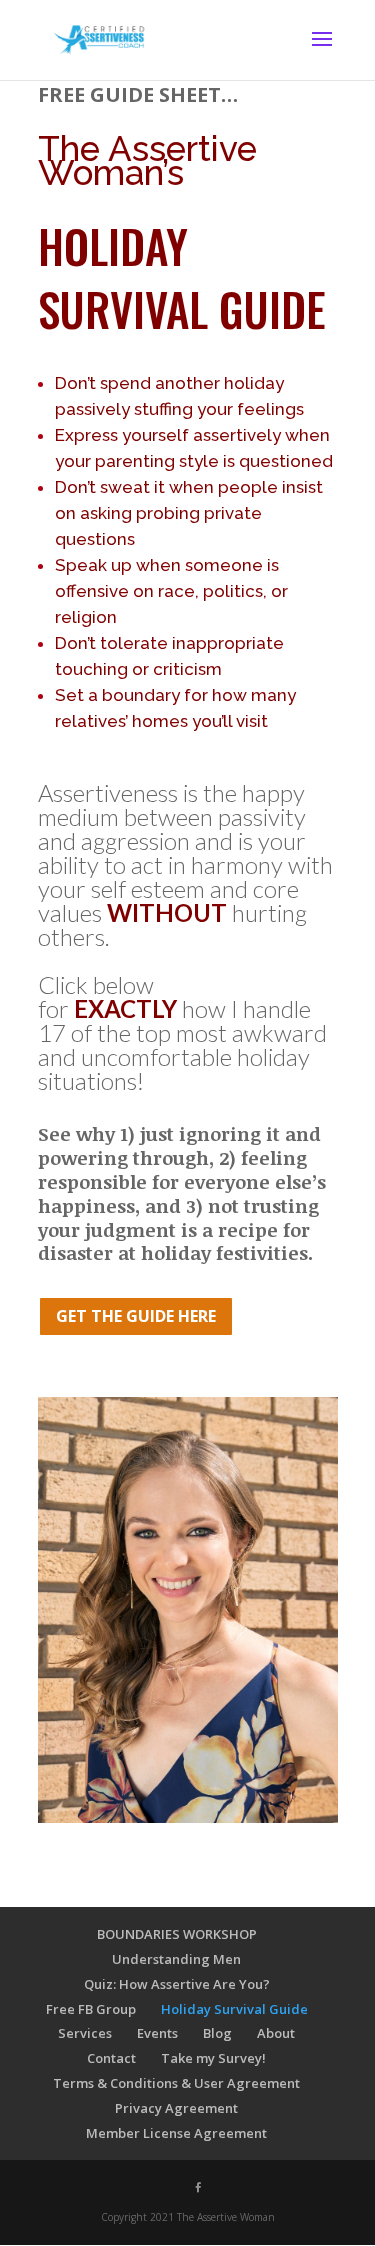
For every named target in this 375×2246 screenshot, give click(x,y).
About (276, 2033)
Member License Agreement (176, 2133)
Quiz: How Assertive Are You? (177, 1984)
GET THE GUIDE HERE (136, 1316)
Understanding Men (176, 1959)
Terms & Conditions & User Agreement (176, 2083)
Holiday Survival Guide (234, 2009)
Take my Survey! (213, 2058)
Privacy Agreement (176, 2108)
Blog (217, 2033)
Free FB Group (91, 2009)
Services (85, 2033)
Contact (111, 2058)
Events (157, 2033)
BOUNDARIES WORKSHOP (177, 1934)
